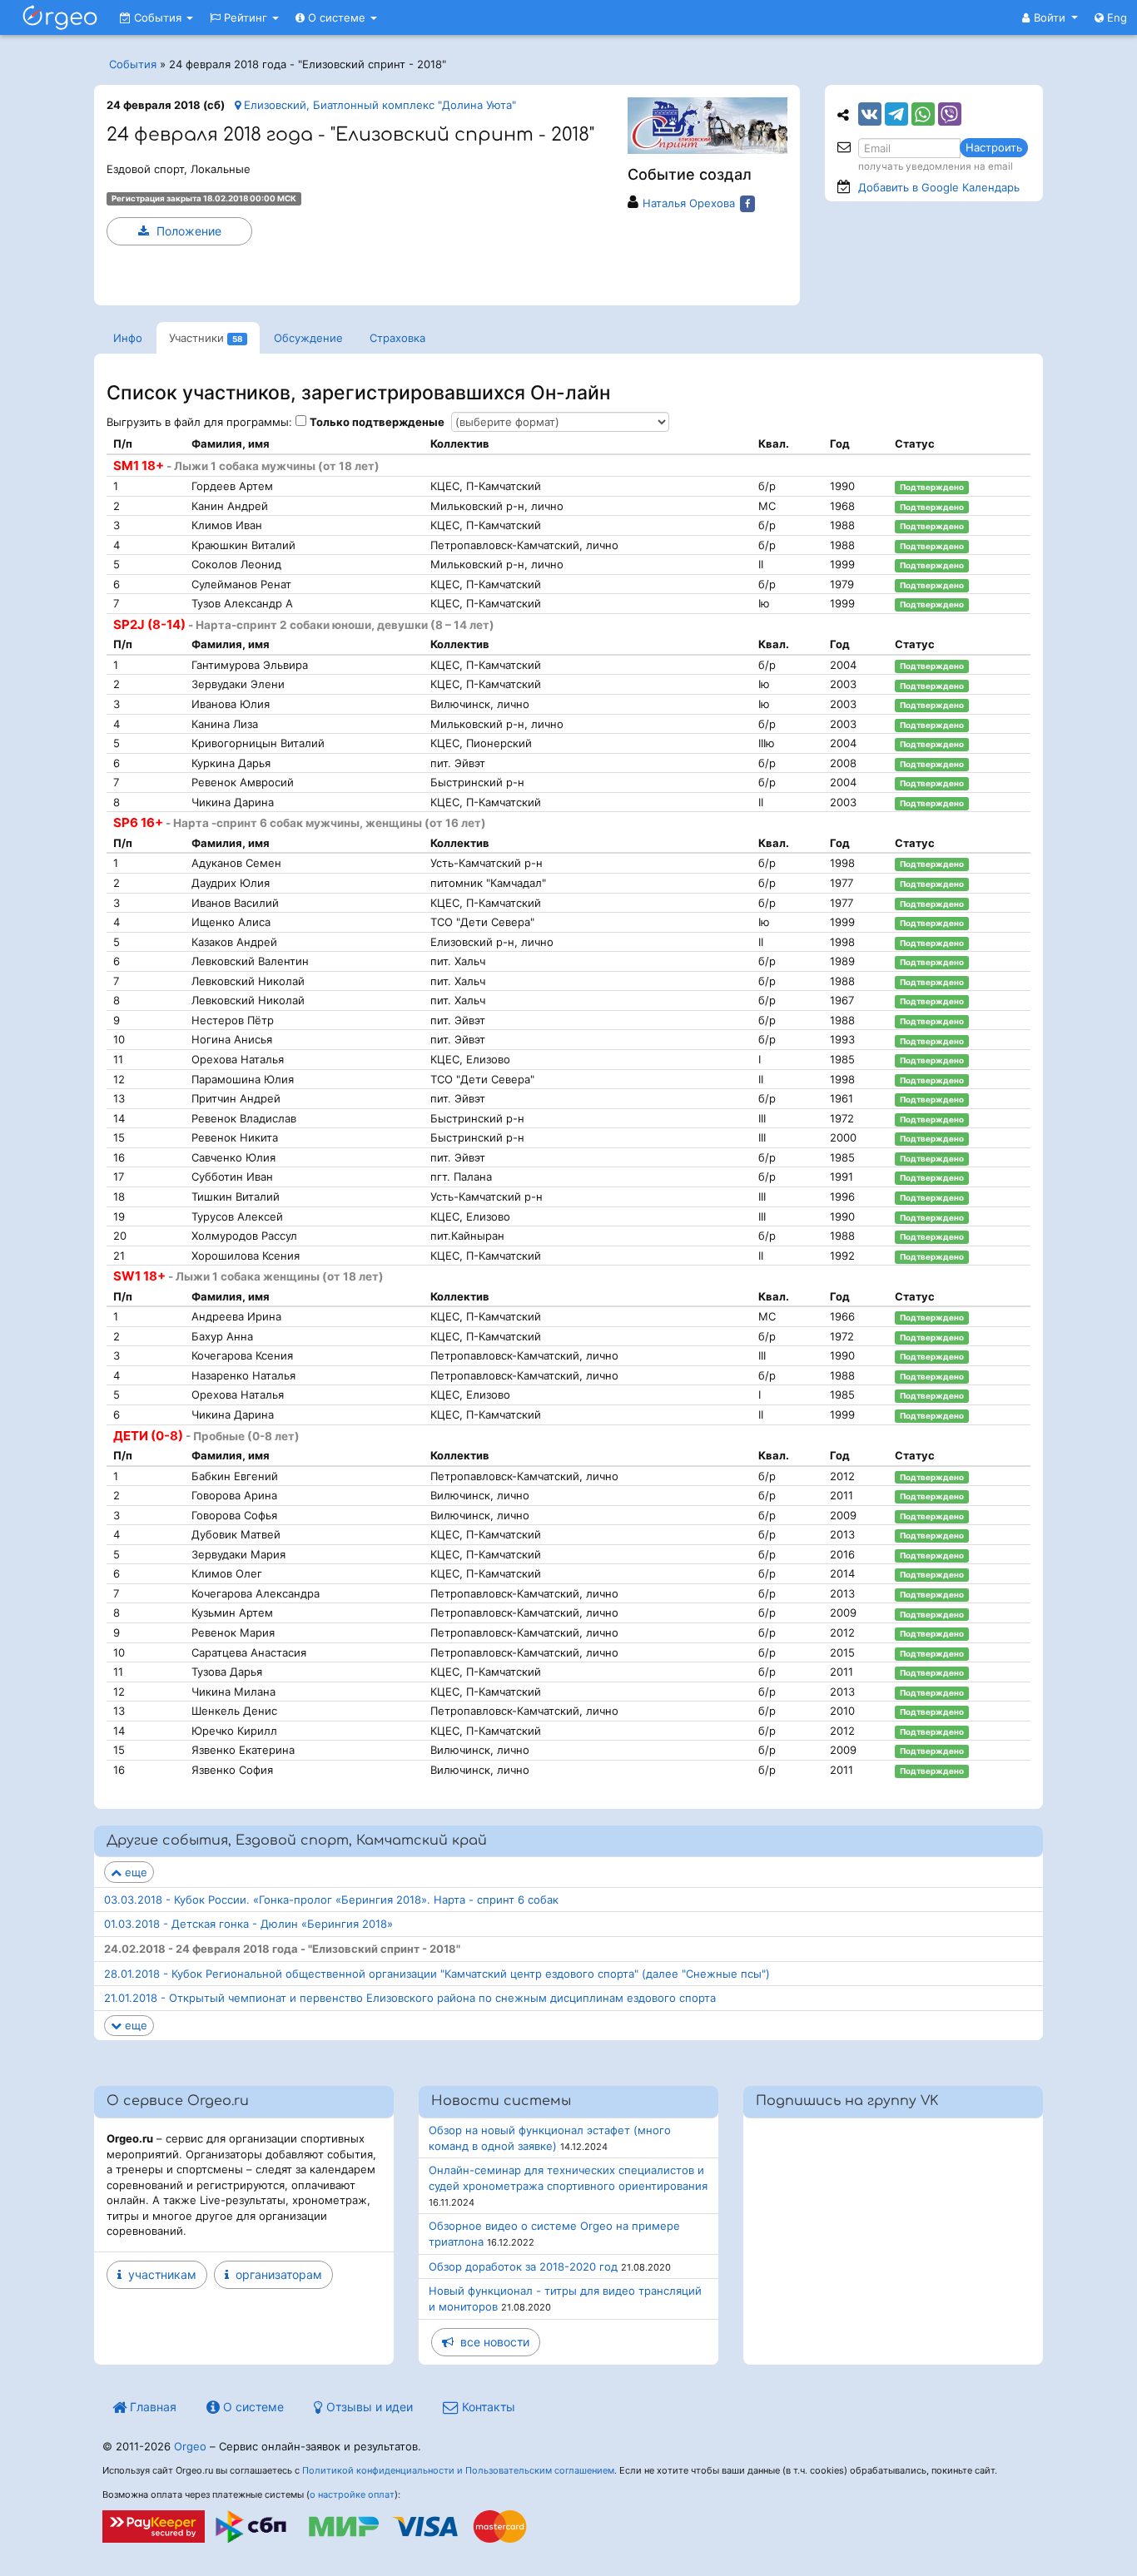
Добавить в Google (939, 187)
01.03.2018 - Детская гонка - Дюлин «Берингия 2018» (248, 1924)
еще (134, 1872)
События (158, 17)
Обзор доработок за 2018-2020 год (523, 2266)
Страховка (397, 338)
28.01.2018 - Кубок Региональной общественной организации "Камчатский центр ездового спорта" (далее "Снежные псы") (437, 1974)
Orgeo (190, 2446)
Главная (151, 2407)
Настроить (994, 147)
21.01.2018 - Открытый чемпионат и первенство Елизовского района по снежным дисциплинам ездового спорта (410, 1998)
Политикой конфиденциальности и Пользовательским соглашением (458, 2470)
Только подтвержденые (377, 422)
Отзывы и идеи (368, 2407)
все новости (492, 2342)
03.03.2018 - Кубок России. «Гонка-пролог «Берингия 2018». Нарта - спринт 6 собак (331, 1900)
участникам (159, 2274)
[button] (1050, 17)
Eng (1115, 17)
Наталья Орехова (689, 203)
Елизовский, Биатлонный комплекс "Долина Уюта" (378, 105)
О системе (337, 17)
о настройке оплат (352, 2494)
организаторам (276, 2274)
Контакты (487, 2407)
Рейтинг (246, 17)
